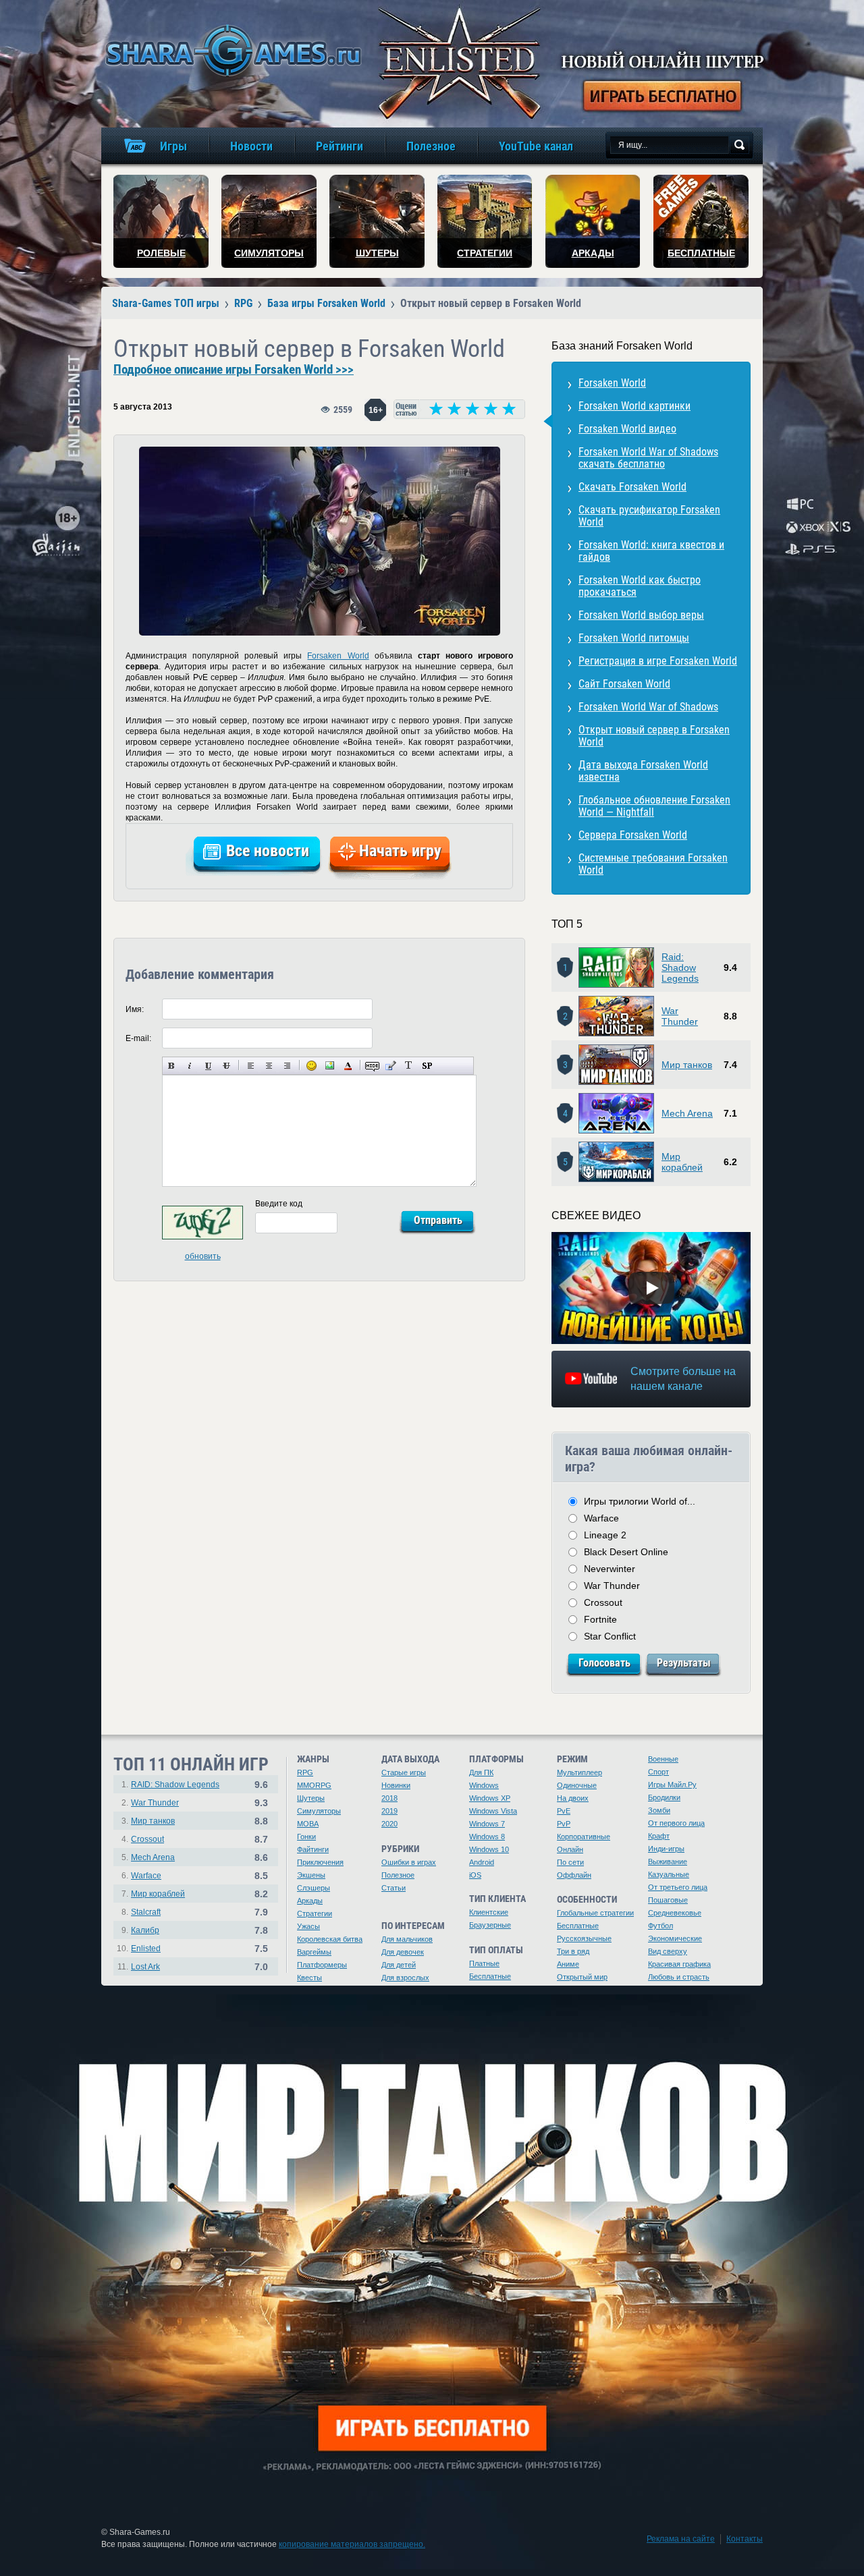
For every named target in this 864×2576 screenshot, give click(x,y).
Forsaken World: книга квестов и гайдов (651, 551)
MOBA (308, 1824)
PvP (564, 1824)
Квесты (309, 1978)
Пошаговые (668, 1900)
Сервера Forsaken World (633, 835)
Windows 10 (489, 1849)
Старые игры (404, 1772)
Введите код (279, 1204)
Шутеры (311, 1798)
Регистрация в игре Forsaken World (658, 661)
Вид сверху (668, 1951)
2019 (389, 1811)
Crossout (603, 1602)
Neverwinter (610, 1569)
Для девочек (403, 1952)
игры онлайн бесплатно (231, 50)
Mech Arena (687, 1113)
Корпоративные (584, 1837)
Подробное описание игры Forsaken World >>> (234, 370)
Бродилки (664, 1797)
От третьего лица (678, 1887)
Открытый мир (582, 1977)
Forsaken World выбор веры (641, 615)
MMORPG (314, 1785)
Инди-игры (666, 1849)
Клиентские (489, 1912)
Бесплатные (490, 1976)
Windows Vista (493, 1811)
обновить (203, 1256)
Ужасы (308, 1926)
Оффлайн (574, 1875)
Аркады (310, 1901)
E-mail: (138, 1038)
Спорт (658, 1772)
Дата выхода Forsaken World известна (643, 771)
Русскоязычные (584, 1938)
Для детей (399, 1965)
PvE (564, 1811)
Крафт (659, 1836)
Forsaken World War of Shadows (648, 707)
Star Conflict (610, 1636)
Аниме (568, 1964)
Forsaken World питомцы (634, 638)
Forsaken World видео (627, 429)
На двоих (573, 1798)
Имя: (135, 1009)
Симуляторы (319, 1811)
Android (482, 1862)
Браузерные (490, 1925)
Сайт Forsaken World (624, 684)
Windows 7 (487, 1824)
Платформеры (322, 1965)
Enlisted (146, 1949)
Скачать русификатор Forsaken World (649, 516)
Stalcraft (146, 1912)
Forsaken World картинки (634, 406)
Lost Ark (145, 1967)
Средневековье (675, 1913)
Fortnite (600, 1619)
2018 (389, 1798)
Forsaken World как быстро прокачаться (640, 586)
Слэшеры (314, 1888)
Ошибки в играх (409, 1862)
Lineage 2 (605, 1535)
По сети (570, 1862)
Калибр (145, 1930)
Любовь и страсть (679, 1977)
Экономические (675, 1938)
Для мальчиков (407, 1939)
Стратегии (315, 1913)
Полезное (398, 1875)
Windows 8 (487, 1837)
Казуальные (669, 1874)
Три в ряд (573, 1951)
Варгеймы (314, 1952)
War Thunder (680, 1016)
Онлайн (570, 1849)
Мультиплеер (579, 1772)
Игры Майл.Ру (672, 1785)
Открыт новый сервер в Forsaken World (654, 736)
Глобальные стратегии (595, 1913)
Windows (484, 1785)
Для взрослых (405, 1978)
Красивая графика (679, 1964)
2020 (389, 1824)
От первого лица (676, 1823)
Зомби (659, 1810)
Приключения (320, 1862)
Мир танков (687, 1065)
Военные (663, 1759)
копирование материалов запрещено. (352, 2544)
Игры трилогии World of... (640, 1501)
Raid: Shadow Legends (680, 968)
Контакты (745, 2539)
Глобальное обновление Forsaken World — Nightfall (654, 806)
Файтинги (313, 1849)
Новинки (396, 1785)
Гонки (306, 1837)
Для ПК (481, 1772)
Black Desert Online (626, 1552)
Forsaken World (338, 656)
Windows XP (490, 1798)
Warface (601, 1518)
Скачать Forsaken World (632, 487)
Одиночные (577, 1785)
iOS (475, 1875)
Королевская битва (330, 1939)
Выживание (668, 1861)
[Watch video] (651, 1288)
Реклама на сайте (681, 2539)
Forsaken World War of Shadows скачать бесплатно (648, 458)
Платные (484, 1963)
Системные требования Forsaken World (653, 864)
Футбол (660, 1926)
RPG (305, 1772)
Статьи (394, 1888)
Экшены (311, 1875)
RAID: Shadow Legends (175, 1785)
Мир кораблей (682, 1162)
